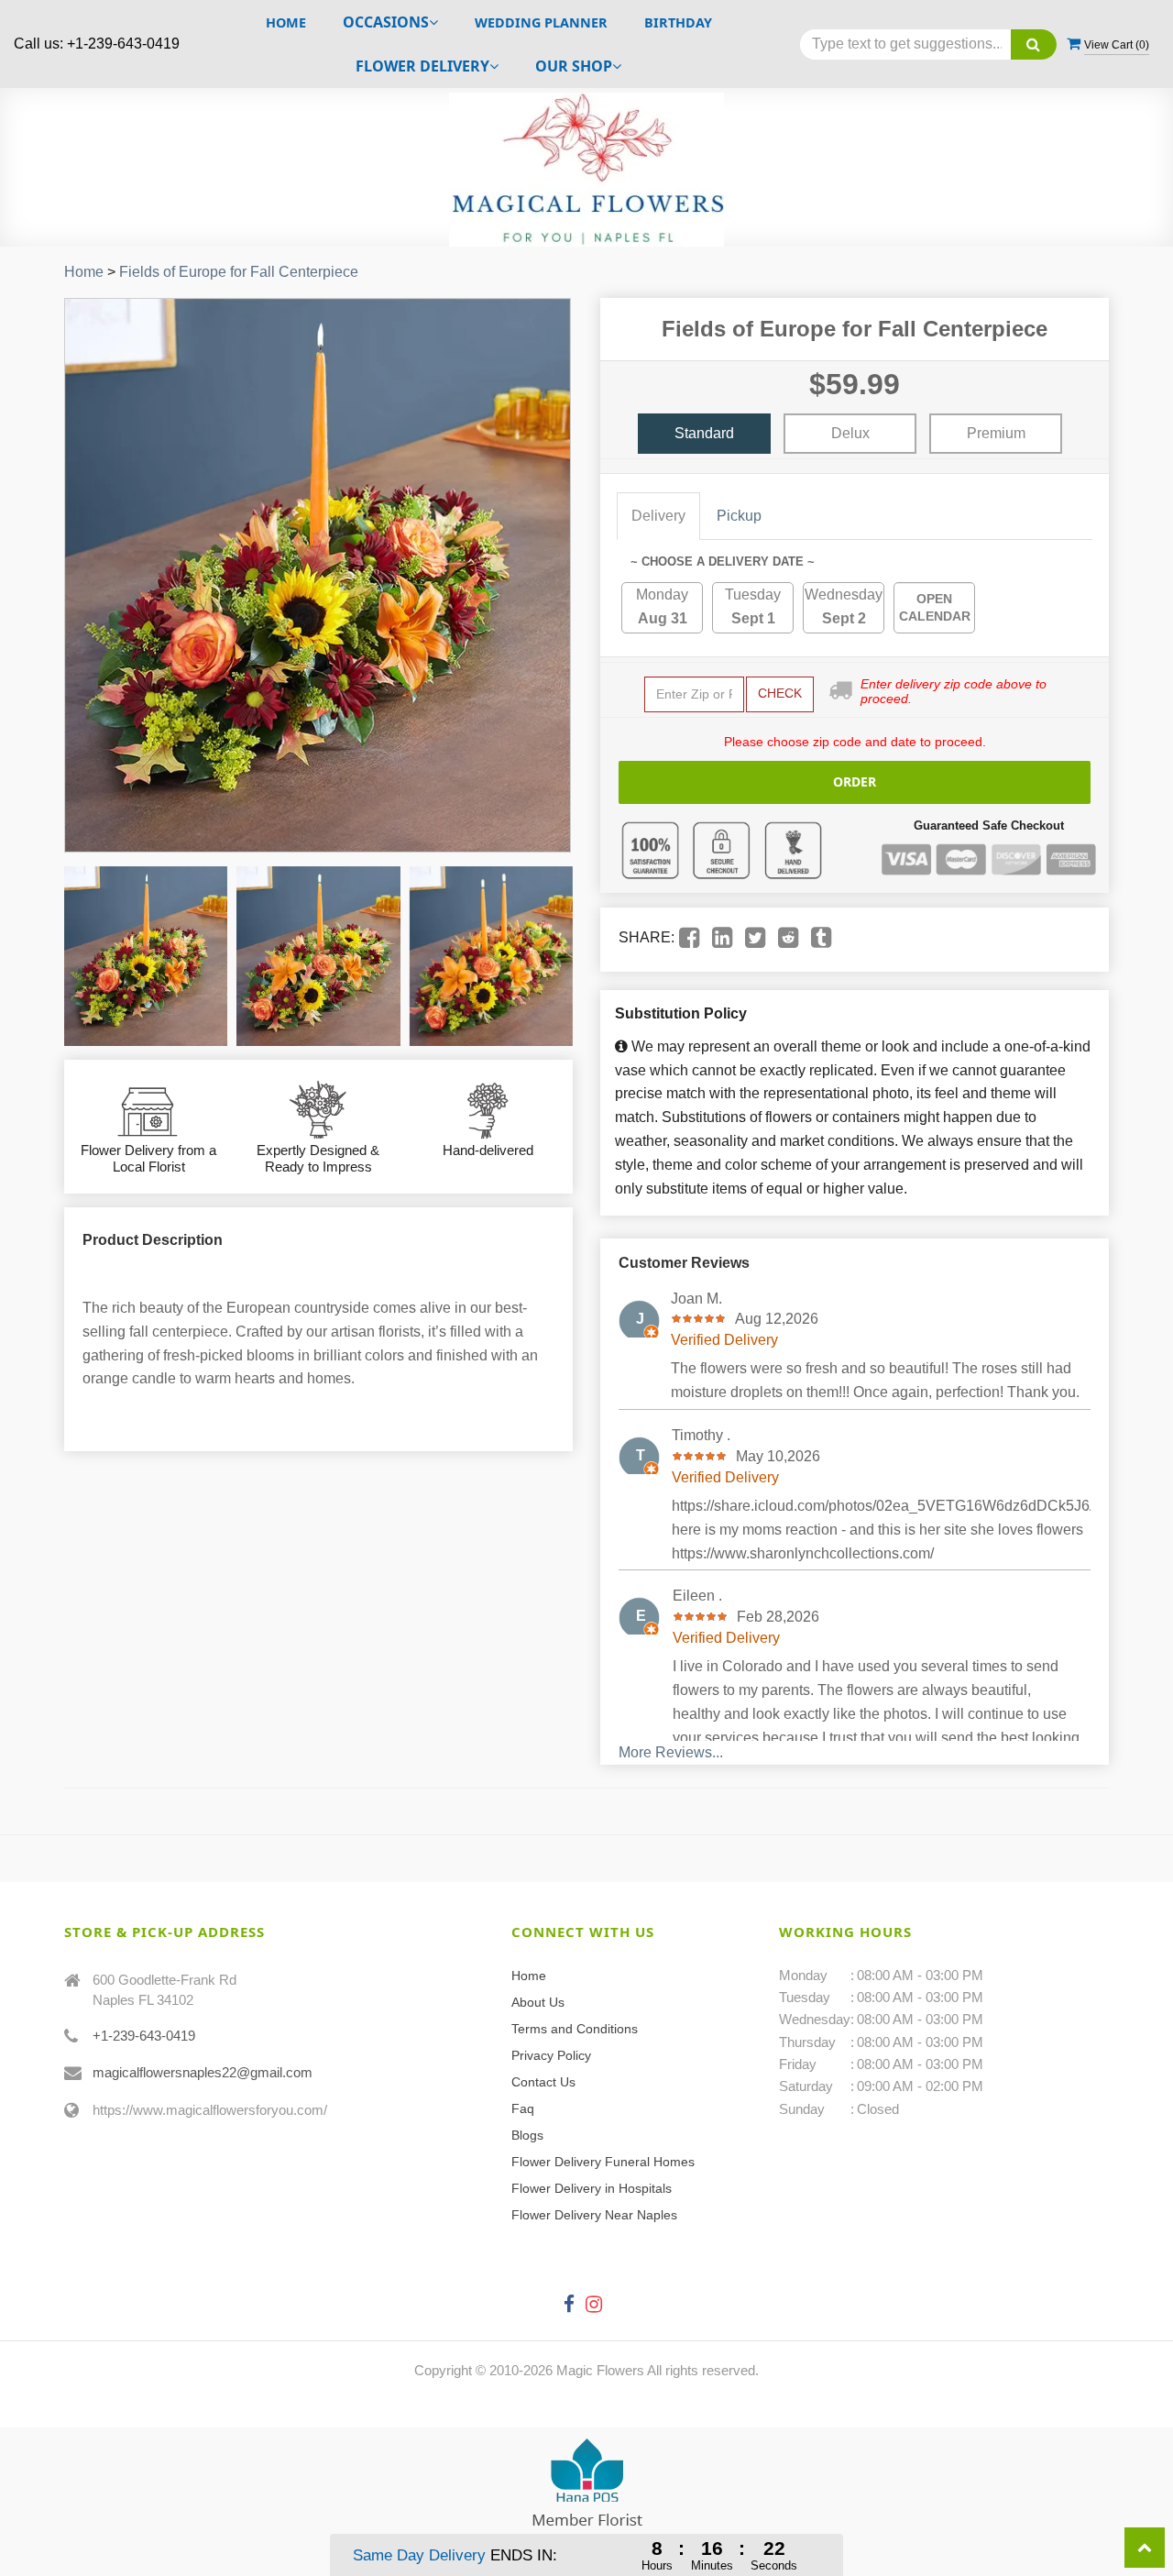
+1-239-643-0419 (144, 2036)
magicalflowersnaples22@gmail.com (203, 2072)
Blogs (527, 2135)
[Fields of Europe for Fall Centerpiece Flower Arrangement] (146, 956)
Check (780, 693)
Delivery (658, 516)
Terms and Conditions (575, 2029)
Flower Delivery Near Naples (594, 2215)
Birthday (678, 22)
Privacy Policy (551, 2055)
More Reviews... (671, 1752)
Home (286, 22)
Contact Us (543, 2082)
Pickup (739, 516)
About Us (538, 2002)
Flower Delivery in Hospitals (592, 2188)
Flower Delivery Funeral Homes (603, 2162)
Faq (523, 2108)
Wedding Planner (541, 22)
